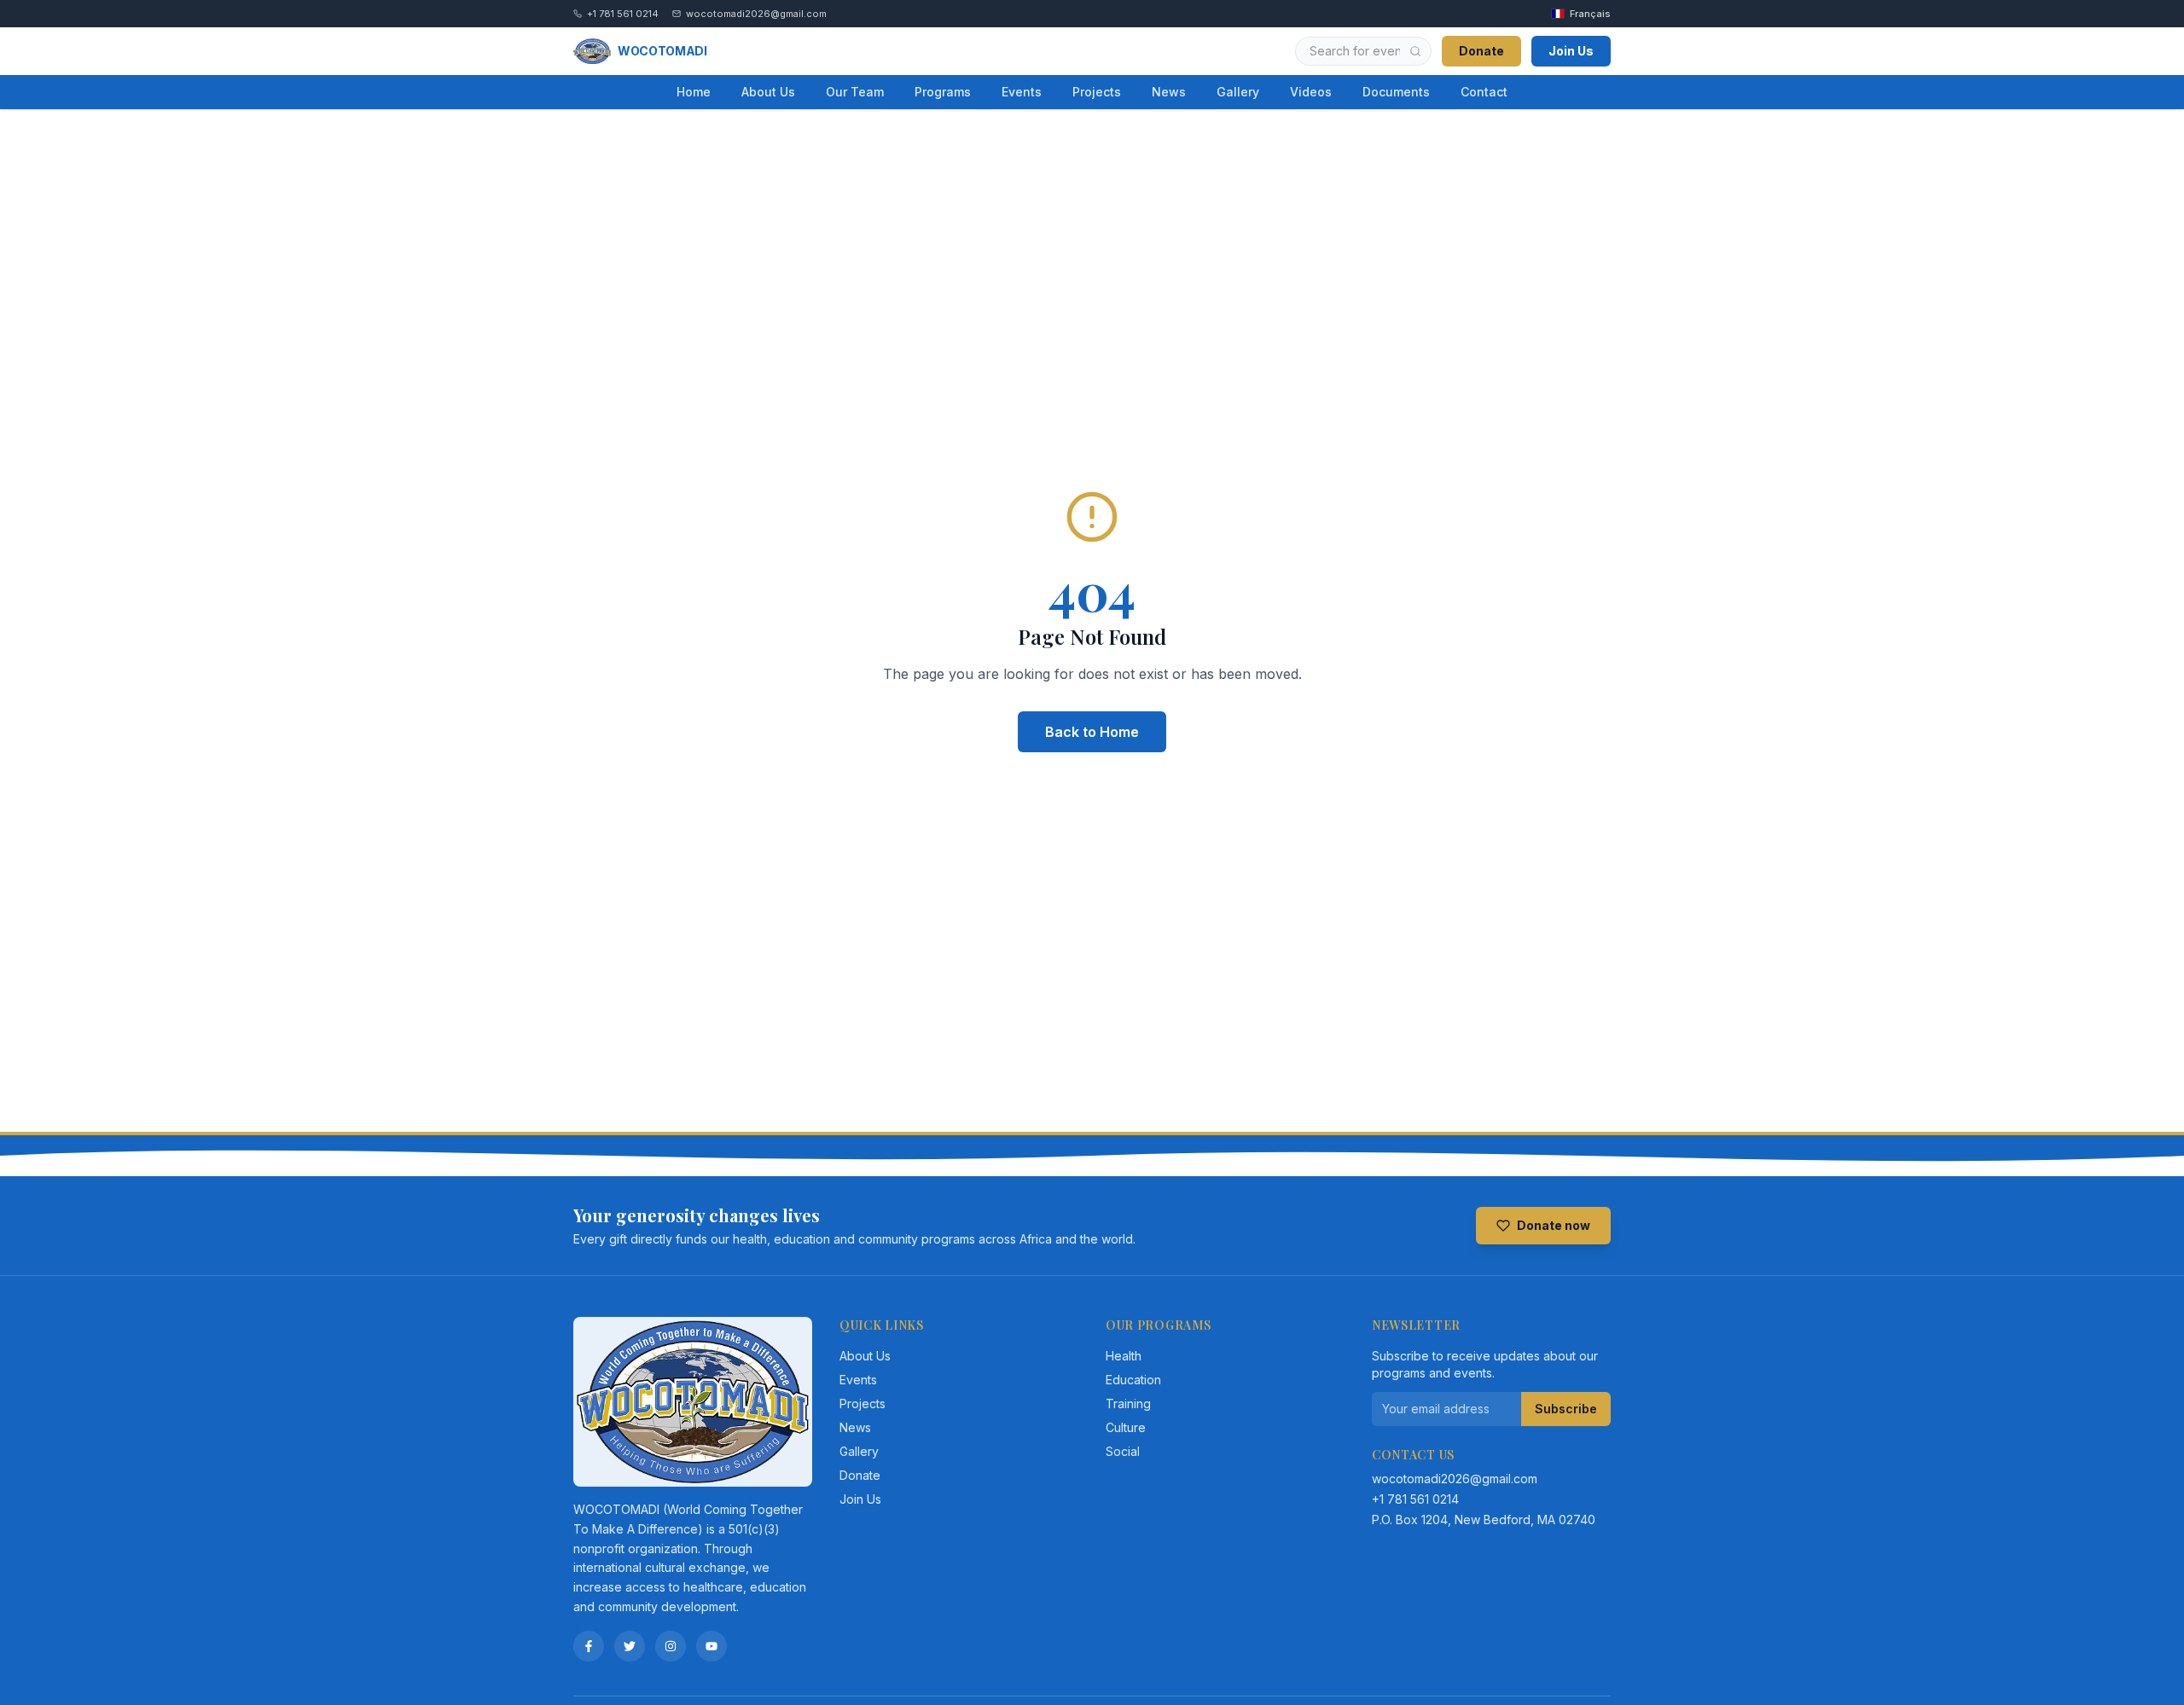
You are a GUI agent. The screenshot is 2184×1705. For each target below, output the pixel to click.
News (1169, 92)
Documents (1396, 92)
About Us (768, 92)
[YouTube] (712, 1646)
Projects (1097, 92)
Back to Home (1092, 732)
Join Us (1571, 51)
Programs (943, 92)
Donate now (1554, 1225)
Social (1123, 1451)
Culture (1126, 1427)
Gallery (1238, 92)
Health (1124, 1356)
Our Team (855, 92)
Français (1590, 14)
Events (1022, 92)
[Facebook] (589, 1646)
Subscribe (1566, 1409)
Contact (1484, 92)
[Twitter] (630, 1646)
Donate (1481, 51)
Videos (1311, 92)
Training (1128, 1403)
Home (694, 92)
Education (1133, 1380)
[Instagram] (671, 1646)
